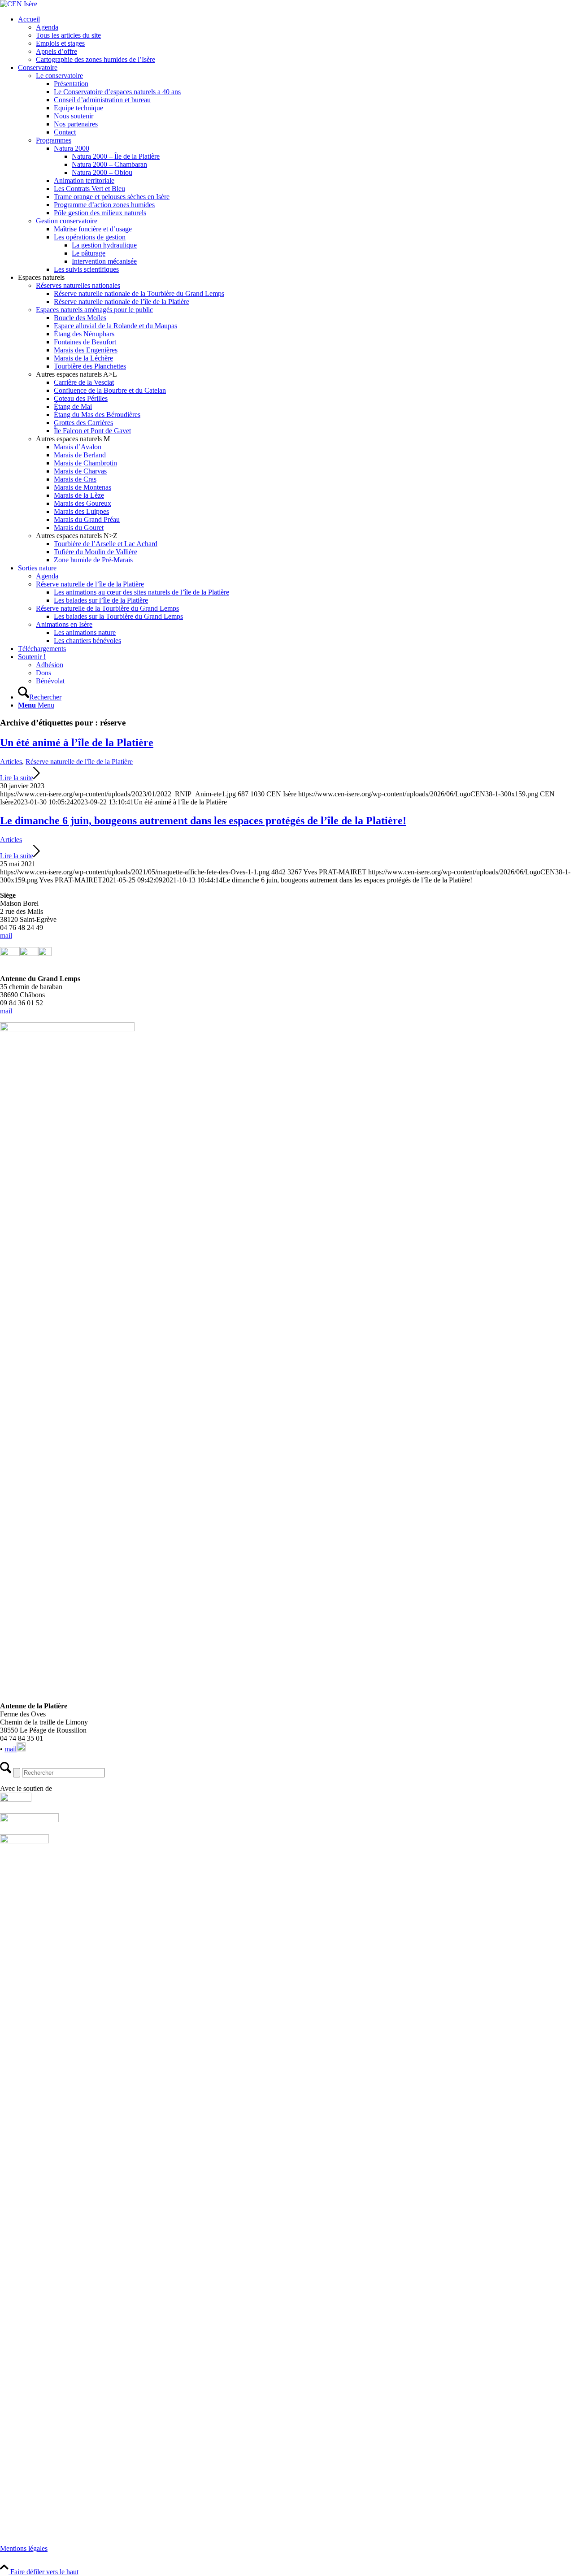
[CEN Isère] (19, 4)
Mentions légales (24, 2548)
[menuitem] (296, 39)
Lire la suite (17, 778)
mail (6, 936)
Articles (11, 762)
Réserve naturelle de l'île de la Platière (79, 762)
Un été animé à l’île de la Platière (77, 743)
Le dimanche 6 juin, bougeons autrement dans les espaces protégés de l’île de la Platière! (203, 821)
